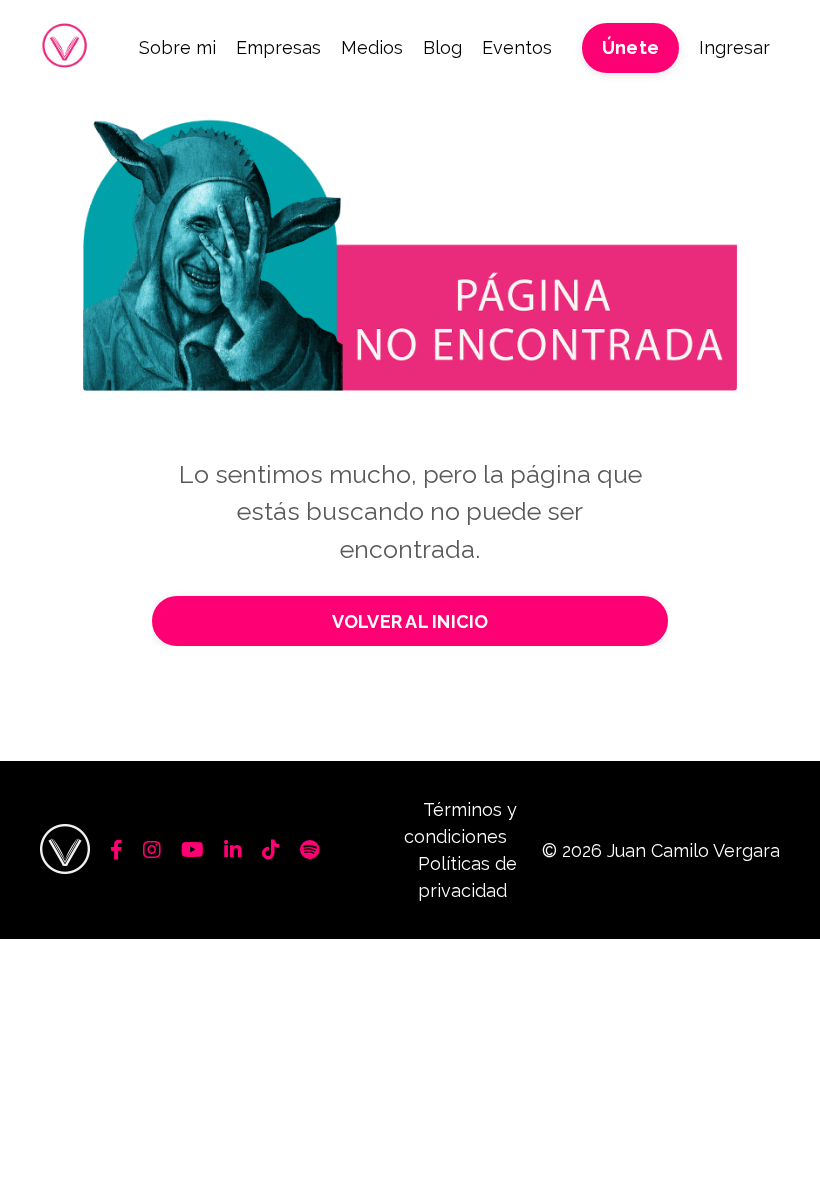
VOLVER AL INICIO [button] (410, 621)
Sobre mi (177, 47)
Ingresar (734, 47)
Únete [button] (630, 47)
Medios (372, 47)
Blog (442, 47)
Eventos (517, 47)
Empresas (278, 47)
